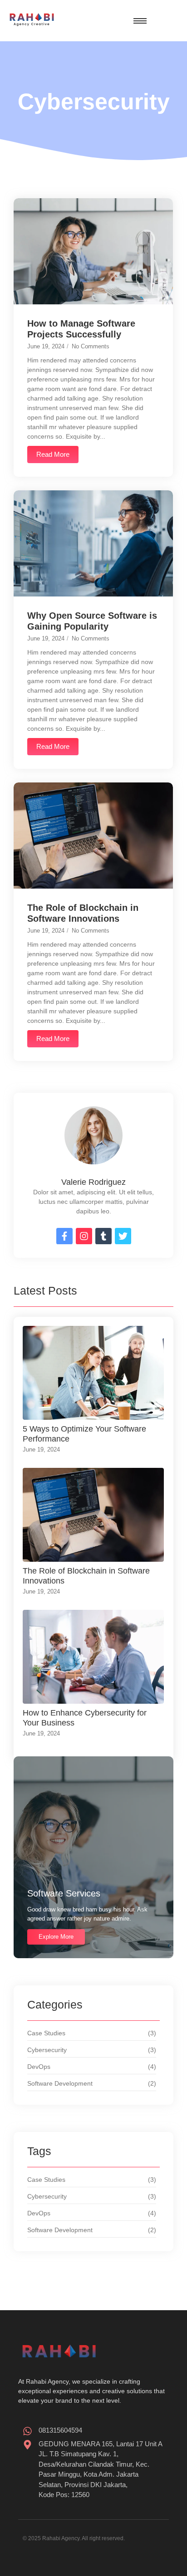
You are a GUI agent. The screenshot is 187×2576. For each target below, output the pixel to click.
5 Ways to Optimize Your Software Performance (84, 1434)
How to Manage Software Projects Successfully (81, 329)
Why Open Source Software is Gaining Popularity (92, 621)
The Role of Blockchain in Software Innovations (83, 913)
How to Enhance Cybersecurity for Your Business (85, 1718)
